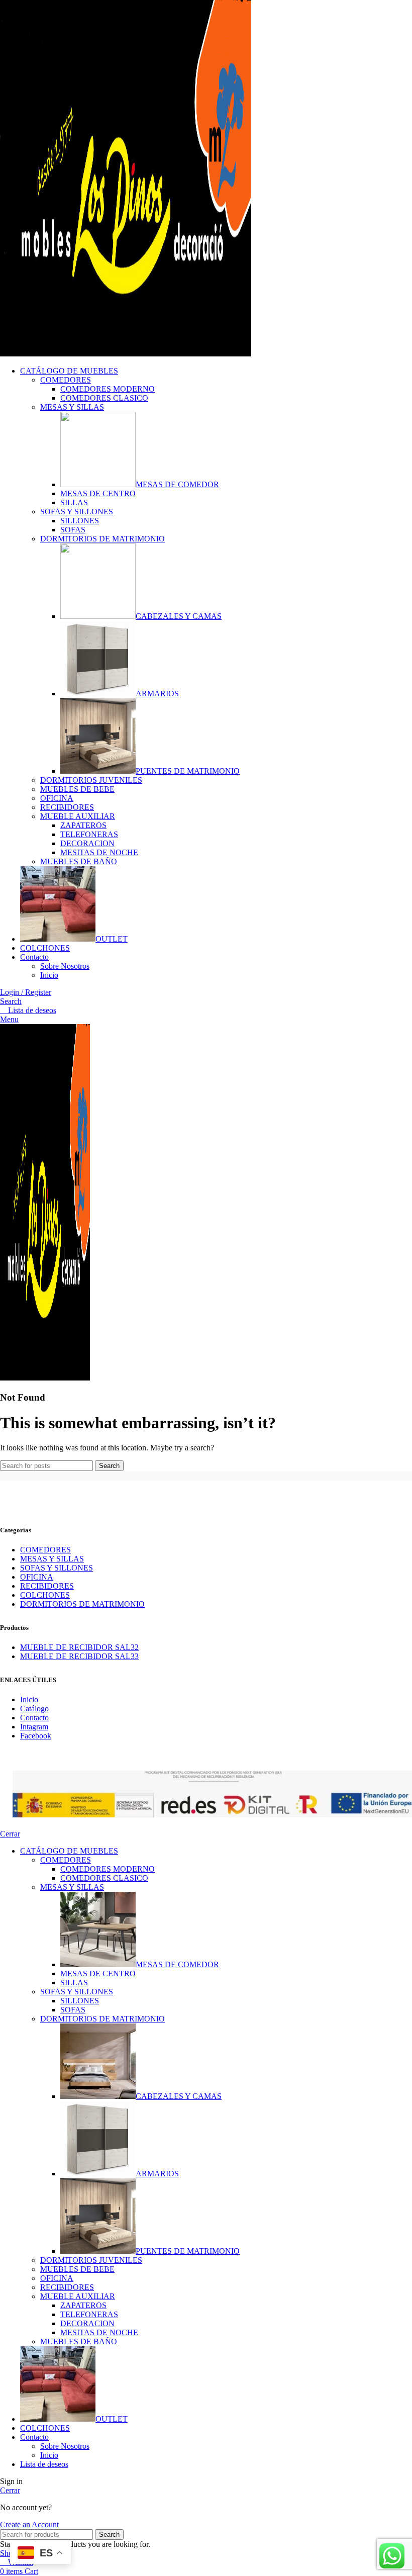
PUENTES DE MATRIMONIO (188, 771)
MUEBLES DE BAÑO (79, 861)
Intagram (34, 1727)
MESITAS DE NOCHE (99, 852)
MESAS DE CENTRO (98, 493)
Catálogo (34, 1709)
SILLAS (74, 502)
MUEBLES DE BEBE (77, 789)
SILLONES (80, 521)
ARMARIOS (157, 694)
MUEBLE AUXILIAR (78, 816)
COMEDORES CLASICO (104, 398)
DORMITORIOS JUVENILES (91, 780)
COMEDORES (66, 380)
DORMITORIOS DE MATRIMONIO (102, 539)
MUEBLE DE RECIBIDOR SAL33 (79, 1656)
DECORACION (87, 843)
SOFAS (73, 530)
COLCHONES (45, 1595)
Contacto (34, 1718)
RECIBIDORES (67, 807)
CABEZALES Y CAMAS (179, 616)
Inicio (49, 975)
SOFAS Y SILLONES (77, 512)
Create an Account (29, 2524)
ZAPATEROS (83, 825)
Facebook (36, 1736)
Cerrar (10, 1834)
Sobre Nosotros (65, 966)
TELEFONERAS (89, 834)
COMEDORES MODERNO (108, 389)
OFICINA (57, 798)
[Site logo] (126, 354)
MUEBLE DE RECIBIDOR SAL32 (79, 1647)
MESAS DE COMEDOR (177, 484)
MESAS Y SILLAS (72, 407)
